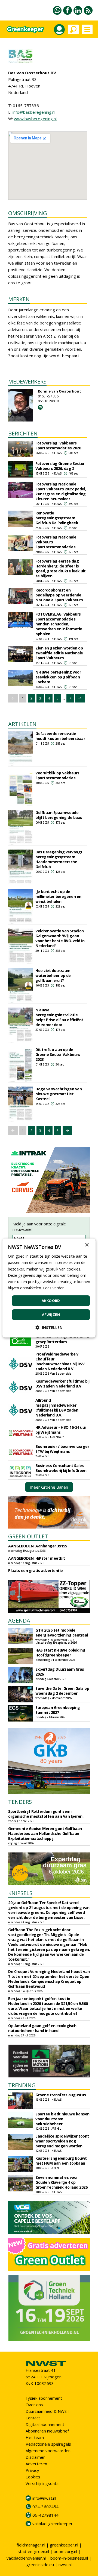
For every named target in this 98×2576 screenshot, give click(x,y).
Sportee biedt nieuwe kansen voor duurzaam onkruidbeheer (62, 2119)
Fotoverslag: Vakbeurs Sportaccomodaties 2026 (58, 445)
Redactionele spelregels (48, 2444)
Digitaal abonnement (45, 2424)
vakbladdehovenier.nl (26, 2558)
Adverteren (36, 2464)
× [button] (87, 1245)
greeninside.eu (40, 2565)
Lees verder (53, 1288)
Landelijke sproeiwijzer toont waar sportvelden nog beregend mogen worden (62, 2141)
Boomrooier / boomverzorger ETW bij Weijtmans (62, 1449)
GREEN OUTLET (28, 1536)
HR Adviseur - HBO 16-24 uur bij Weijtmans (61, 1430)
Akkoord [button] (51, 1301)
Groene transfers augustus (61, 2095)
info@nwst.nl (44, 2498)
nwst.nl (65, 2565)
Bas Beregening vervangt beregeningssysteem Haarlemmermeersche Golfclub (59, 859)
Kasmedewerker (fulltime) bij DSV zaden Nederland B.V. (62, 1384)
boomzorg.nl (65, 2551)
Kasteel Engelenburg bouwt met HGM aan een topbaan (61, 2161)
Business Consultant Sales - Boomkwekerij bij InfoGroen (61, 1468)
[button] (49, 1327)
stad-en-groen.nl (33, 2551)
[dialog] (49, 1288)
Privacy (32, 2470)
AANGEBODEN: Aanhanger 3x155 (38, 1546)
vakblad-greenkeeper (53, 2524)
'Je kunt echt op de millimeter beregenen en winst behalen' (58, 896)
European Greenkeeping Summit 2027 (58, 1710)
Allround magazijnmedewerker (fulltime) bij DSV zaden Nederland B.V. (57, 1408)
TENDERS (20, 1802)
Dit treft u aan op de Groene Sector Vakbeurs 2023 (58, 1054)
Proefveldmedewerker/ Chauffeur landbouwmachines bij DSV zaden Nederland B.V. (60, 1361)
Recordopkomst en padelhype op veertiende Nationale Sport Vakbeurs (59, 595)
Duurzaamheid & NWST (48, 2411)
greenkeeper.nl (64, 2545)
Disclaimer (35, 2457)
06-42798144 (45, 2515)
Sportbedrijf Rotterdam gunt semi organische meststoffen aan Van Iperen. (46, 1814)
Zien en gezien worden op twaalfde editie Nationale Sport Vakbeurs (59, 653)
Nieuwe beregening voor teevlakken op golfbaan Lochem (58, 677)
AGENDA (19, 1621)
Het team (35, 2437)
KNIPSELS (20, 1893)
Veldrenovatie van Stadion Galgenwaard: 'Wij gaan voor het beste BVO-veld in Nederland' (60, 938)
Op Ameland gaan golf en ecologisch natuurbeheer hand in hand (42, 2028)
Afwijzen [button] (51, 1315)
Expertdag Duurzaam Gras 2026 (60, 1672)
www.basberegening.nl (35, 119)
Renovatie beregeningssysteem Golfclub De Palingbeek (57, 518)
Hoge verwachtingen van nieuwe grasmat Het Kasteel (59, 1094)
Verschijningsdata (42, 2483)
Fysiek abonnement (44, 2398)
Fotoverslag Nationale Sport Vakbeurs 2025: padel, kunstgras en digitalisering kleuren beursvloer (61, 491)
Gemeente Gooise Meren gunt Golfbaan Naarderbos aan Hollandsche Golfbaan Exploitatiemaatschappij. (45, 1833)
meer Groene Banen (49, 1487)
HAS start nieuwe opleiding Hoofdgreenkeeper (60, 1653)
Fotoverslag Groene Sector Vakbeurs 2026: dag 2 (60, 466)
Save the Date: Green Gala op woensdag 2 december (62, 1691)
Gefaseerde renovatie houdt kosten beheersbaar (60, 736)
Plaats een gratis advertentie (36, 1571)
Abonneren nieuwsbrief (47, 2431)
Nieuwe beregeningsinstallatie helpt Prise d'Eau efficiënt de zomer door (59, 1017)
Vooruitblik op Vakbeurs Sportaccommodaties (57, 775)
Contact (33, 2418)
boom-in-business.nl (69, 2558)
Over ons (34, 2405)
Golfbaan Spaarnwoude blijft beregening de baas (59, 815)
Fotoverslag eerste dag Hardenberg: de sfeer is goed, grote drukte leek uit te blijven (61, 568)
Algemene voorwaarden (48, 2451)
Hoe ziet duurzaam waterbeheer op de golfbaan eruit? (53, 975)
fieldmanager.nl (31, 2545)
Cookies (33, 2477)
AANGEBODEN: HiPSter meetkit (37, 1558)
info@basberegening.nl (34, 112)
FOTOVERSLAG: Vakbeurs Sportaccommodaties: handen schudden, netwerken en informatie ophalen (59, 624)
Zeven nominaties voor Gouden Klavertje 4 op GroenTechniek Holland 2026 (61, 2182)
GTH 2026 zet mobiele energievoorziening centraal (62, 1633)
